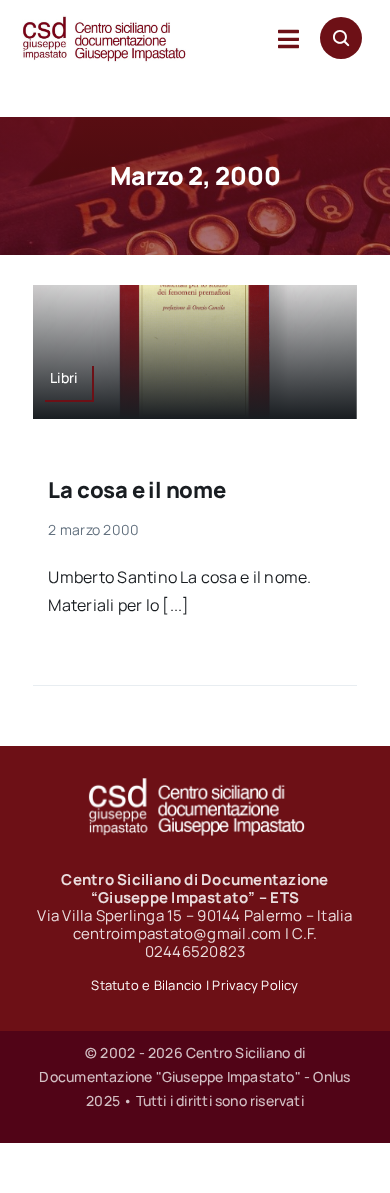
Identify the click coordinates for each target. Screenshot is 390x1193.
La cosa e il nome (136, 490)
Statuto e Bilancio (146, 985)
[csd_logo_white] (195, 784)
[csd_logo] (104, 23)
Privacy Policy (255, 985)
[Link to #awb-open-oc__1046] (341, 38)
